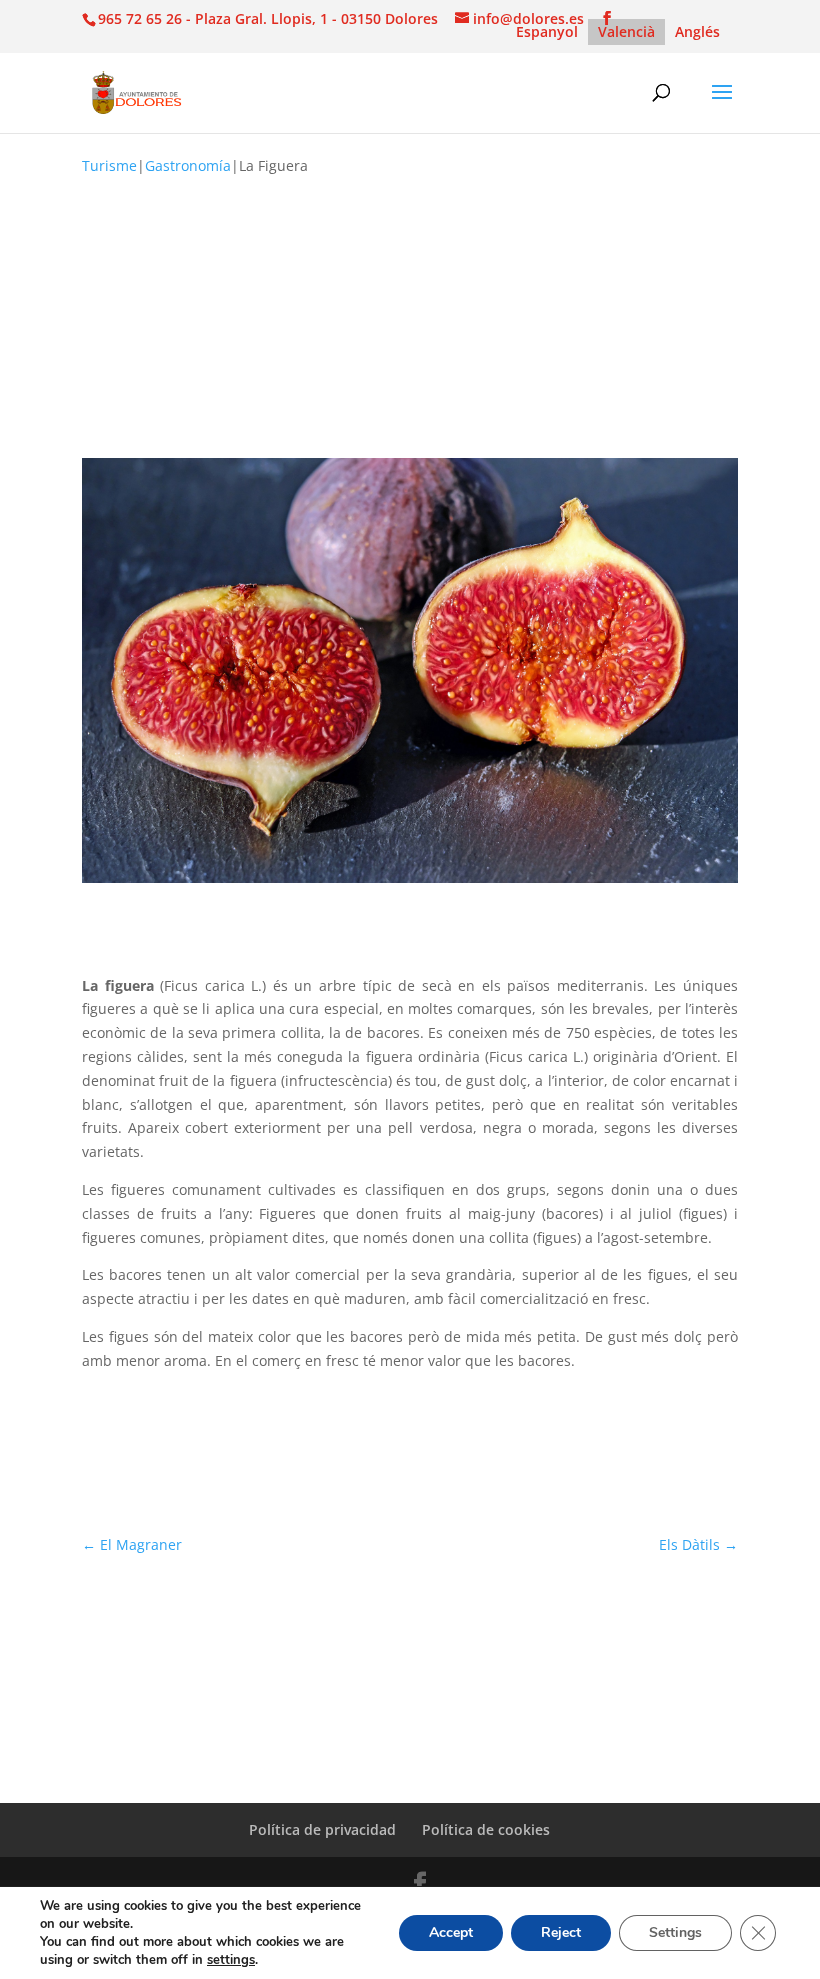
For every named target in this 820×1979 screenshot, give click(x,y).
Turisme (109, 165)
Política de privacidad (322, 1829)
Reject (561, 1932)
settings (231, 1960)
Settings (675, 1932)
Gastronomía (188, 165)
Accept (451, 1932)
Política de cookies (486, 1829)
